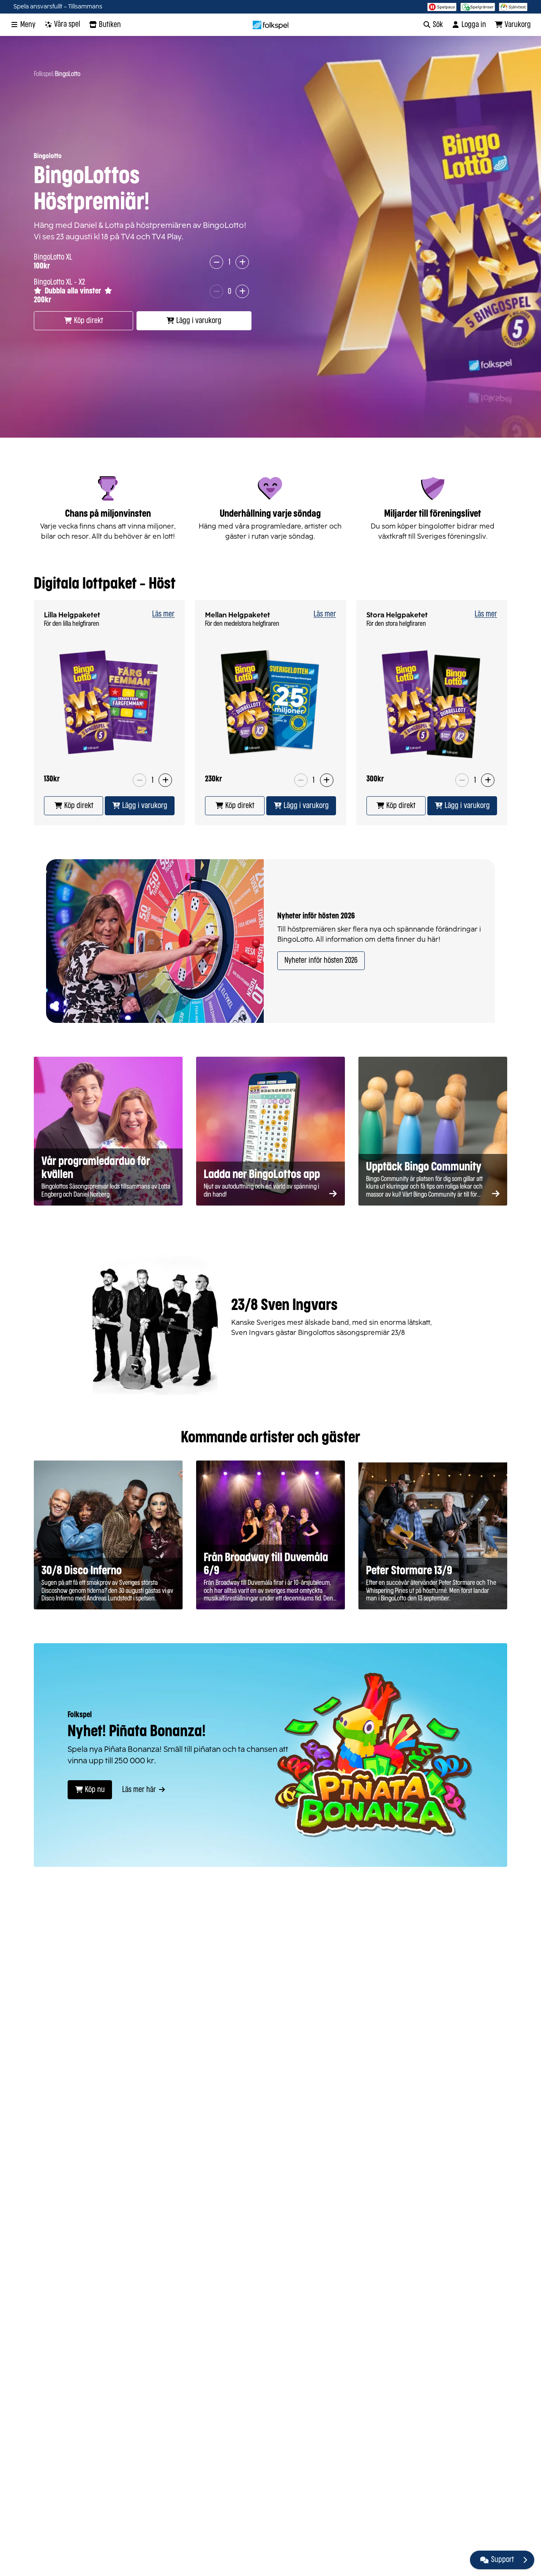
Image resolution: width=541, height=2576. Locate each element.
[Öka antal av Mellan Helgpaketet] (327, 780)
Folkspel (43, 74)
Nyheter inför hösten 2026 (321, 961)
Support (503, 2560)
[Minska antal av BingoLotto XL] (216, 262)
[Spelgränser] (478, 7)
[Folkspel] (271, 25)
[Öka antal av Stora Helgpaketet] (488, 780)
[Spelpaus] (442, 7)
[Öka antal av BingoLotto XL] (242, 262)
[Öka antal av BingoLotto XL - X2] (242, 291)
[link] (74, 806)
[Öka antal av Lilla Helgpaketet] (165, 780)
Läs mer (163, 614)
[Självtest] (513, 7)
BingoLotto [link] (68, 74)
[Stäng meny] (525, 2560)
